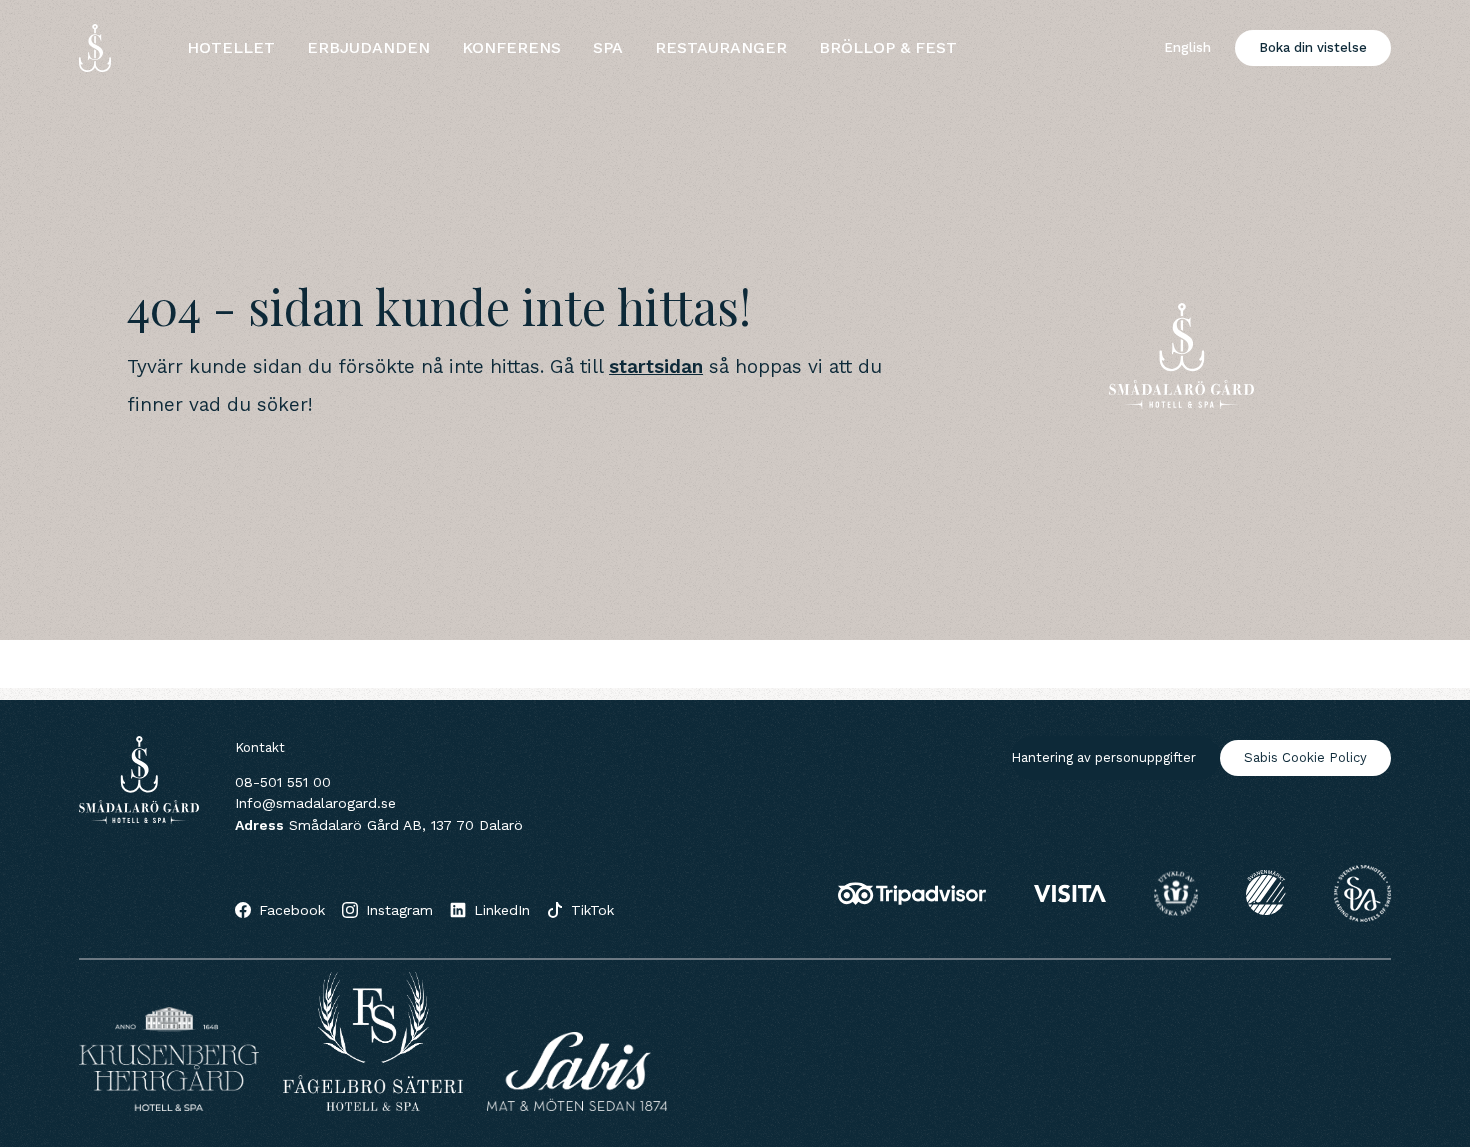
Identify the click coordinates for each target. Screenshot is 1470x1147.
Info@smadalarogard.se (315, 803)
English (1187, 47)
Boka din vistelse (1313, 47)
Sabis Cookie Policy (1305, 757)
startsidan (656, 366)
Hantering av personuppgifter (1103, 757)
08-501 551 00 (283, 782)
